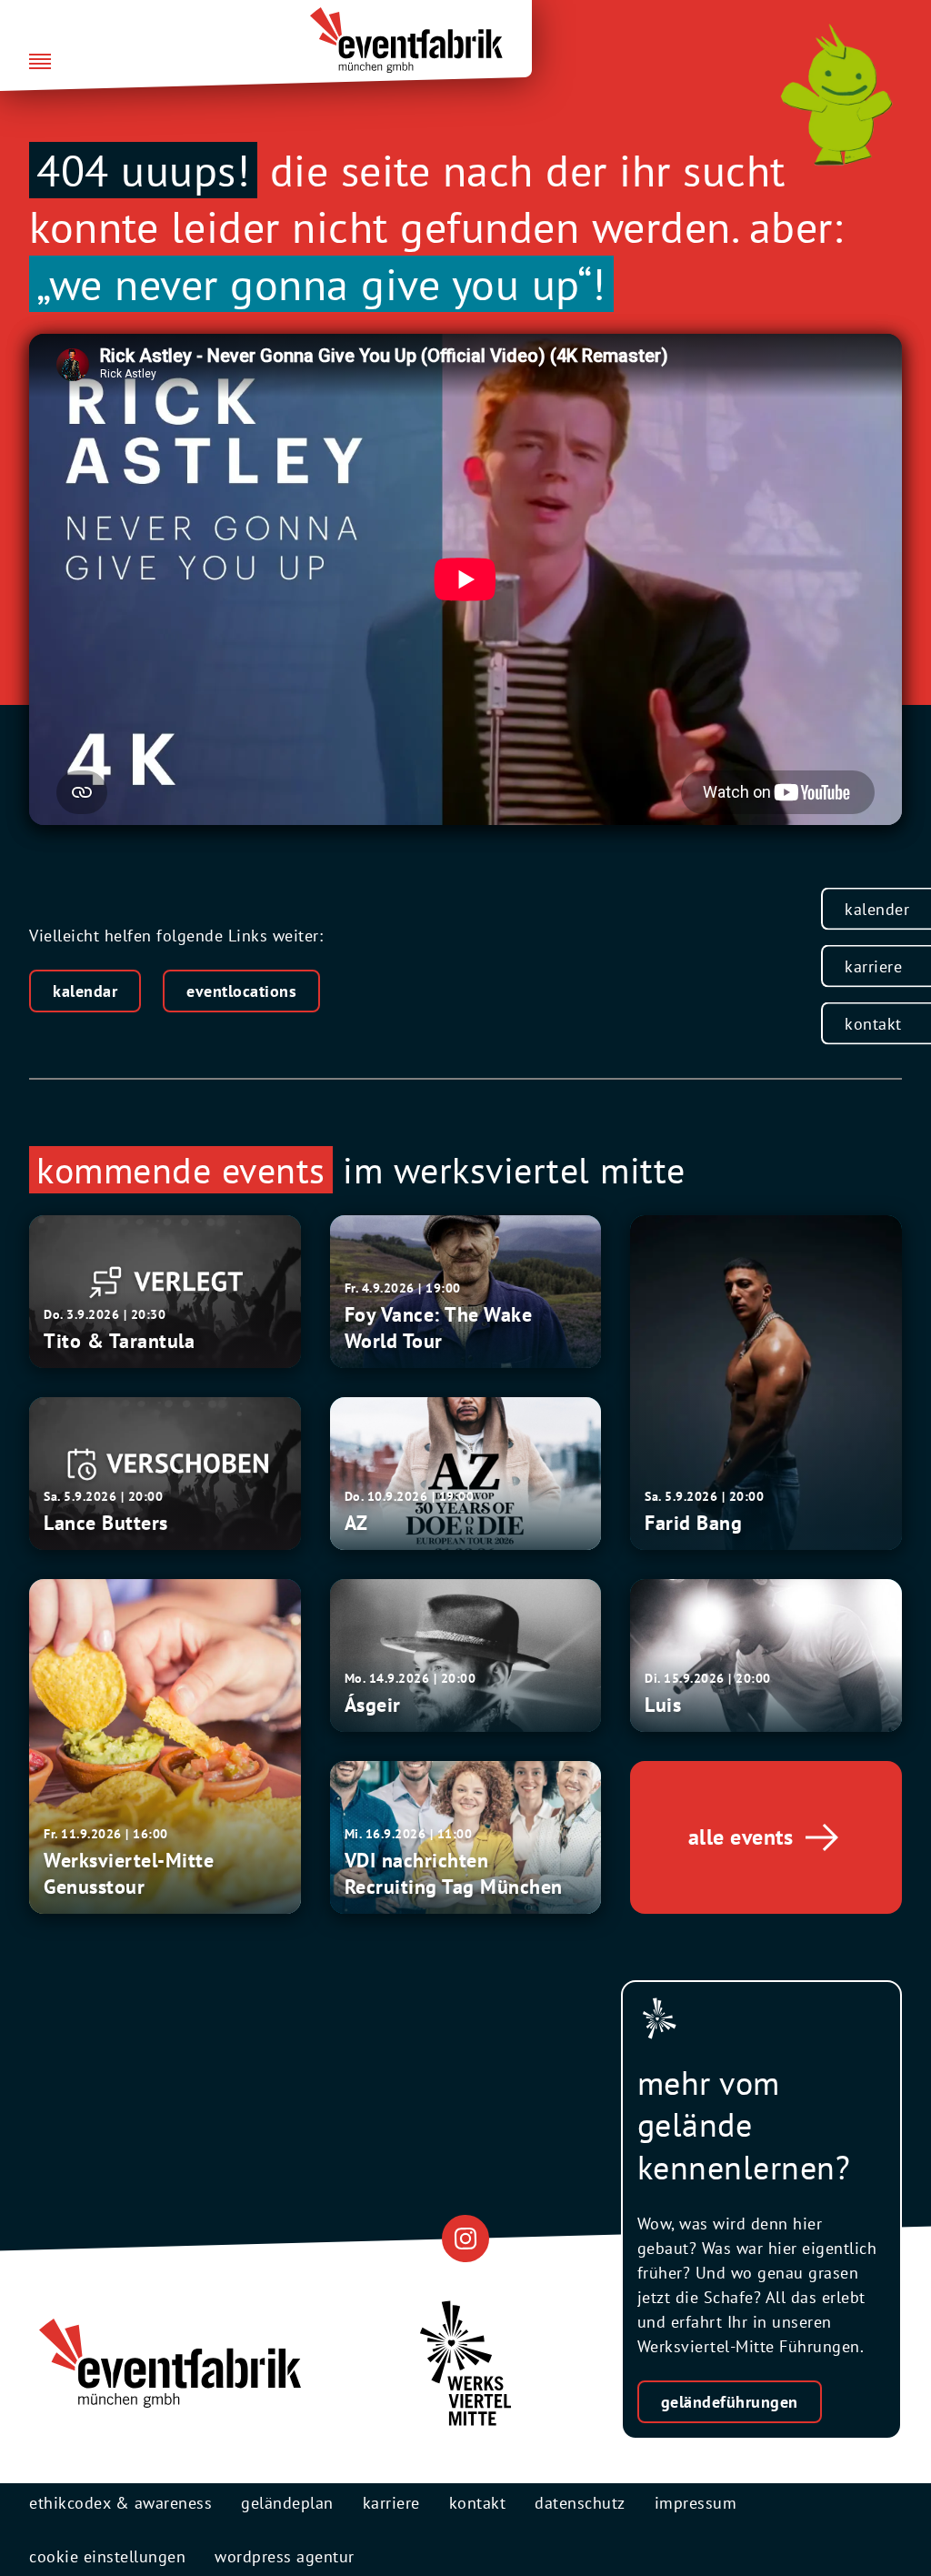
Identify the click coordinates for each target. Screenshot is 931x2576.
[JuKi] (836, 95)
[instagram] (465, 2238)
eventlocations (241, 991)
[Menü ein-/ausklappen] (40, 63)
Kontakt (873, 1024)
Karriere (873, 966)
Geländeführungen (730, 2402)
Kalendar (85, 991)
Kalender (877, 909)
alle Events (741, 1837)
